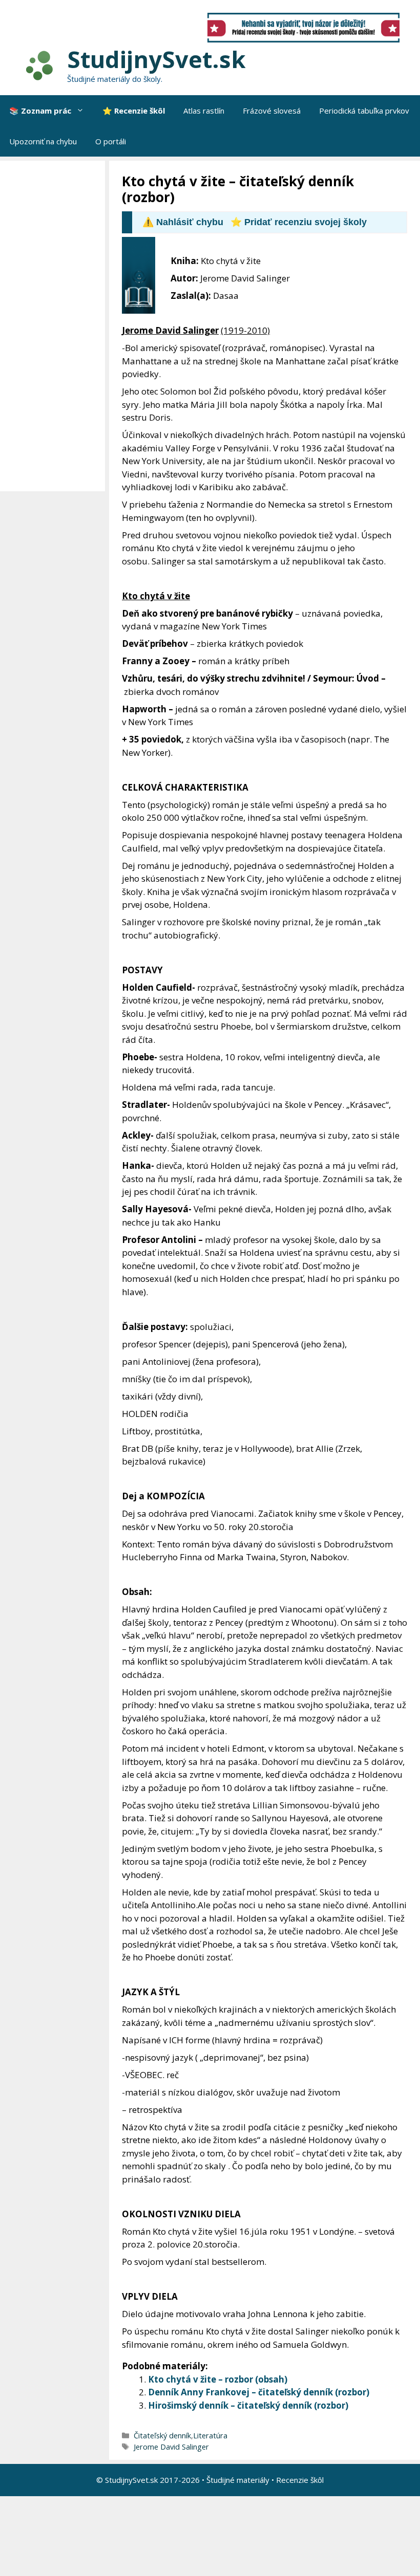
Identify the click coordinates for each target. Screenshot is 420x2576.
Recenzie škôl (300, 2480)
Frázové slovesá (272, 111)
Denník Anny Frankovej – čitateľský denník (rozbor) (259, 2392)
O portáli (111, 141)
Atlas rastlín (204, 111)
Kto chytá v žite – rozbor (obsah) (218, 2379)
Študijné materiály (238, 2480)
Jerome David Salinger (171, 2447)
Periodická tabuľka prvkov (364, 111)
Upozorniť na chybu (43, 141)
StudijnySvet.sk (156, 59)
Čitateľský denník (162, 2436)
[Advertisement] (55, 326)
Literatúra (210, 2436)
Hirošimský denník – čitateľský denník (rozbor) (248, 2405)
